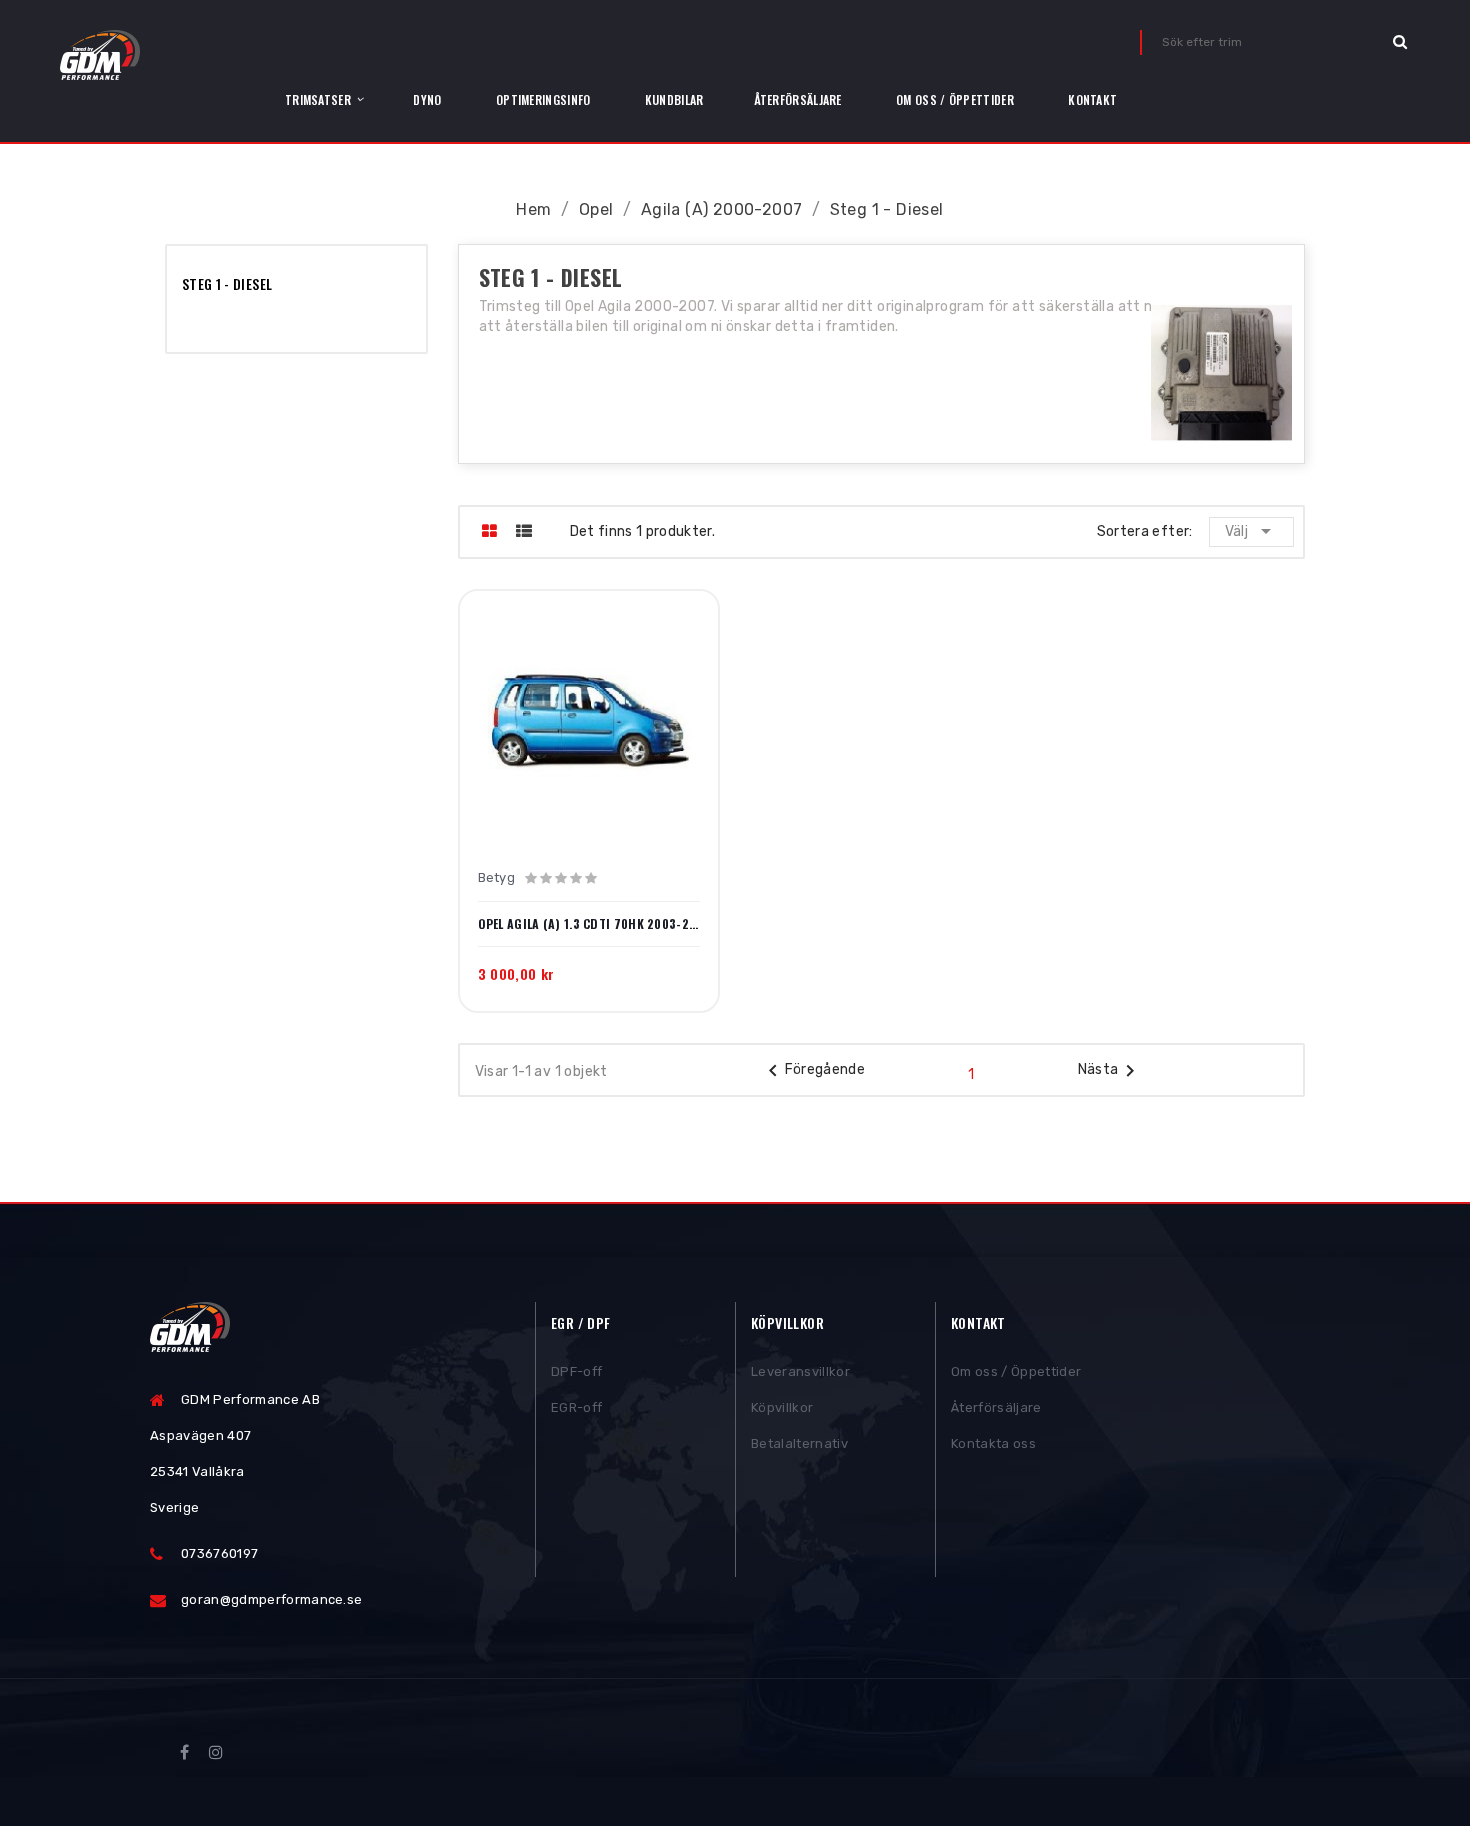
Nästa (1110, 1071)
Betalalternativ (799, 1443)
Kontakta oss (993, 1443)
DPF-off (576, 1371)
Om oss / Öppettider (1016, 1371)
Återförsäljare (996, 1407)
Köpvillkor (782, 1407)
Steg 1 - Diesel (227, 283)
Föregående (813, 1071)
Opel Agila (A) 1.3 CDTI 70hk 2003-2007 (589, 924)
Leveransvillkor (800, 1371)
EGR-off (576, 1407)
